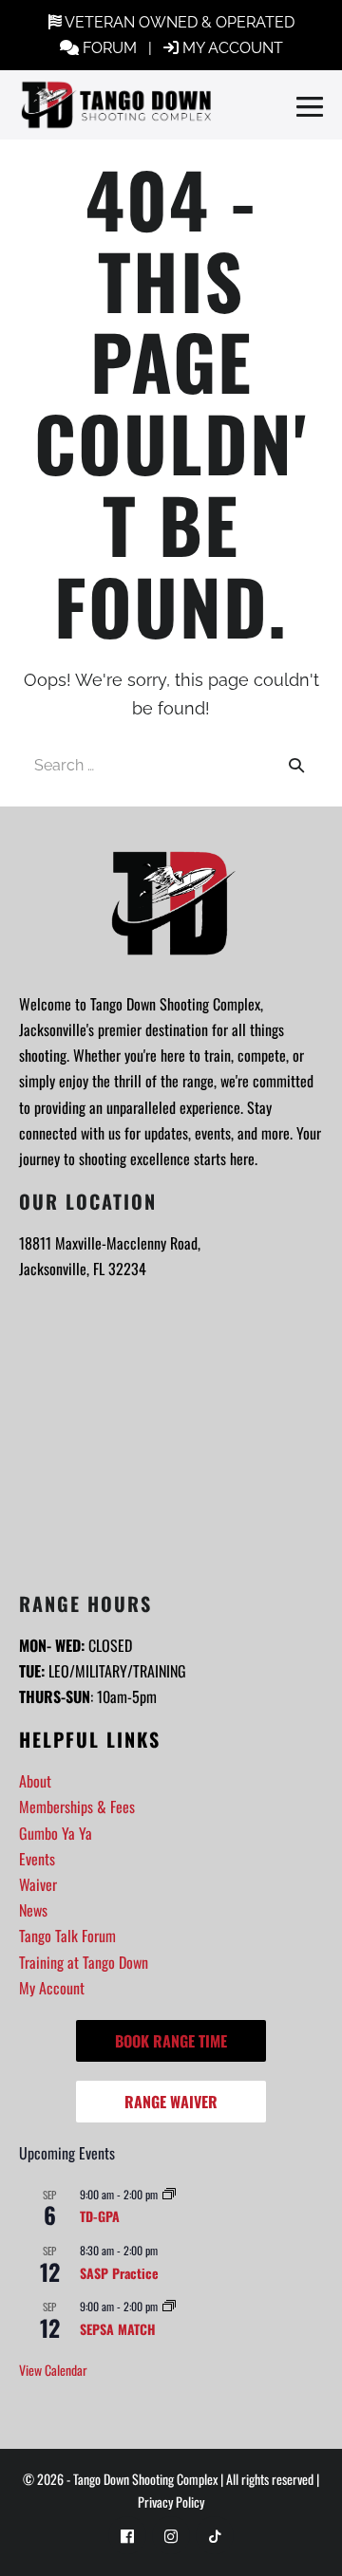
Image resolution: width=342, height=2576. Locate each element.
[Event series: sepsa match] (169, 2306)
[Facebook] (127, 2535)
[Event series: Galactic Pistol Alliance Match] (169, 2194)
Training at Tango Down (84, 1962)
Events (37, 1859)
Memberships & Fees (77, 1807)
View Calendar (53, 2370)
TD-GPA (100, 2216)
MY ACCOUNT (233, 48)
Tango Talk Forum (67, 1936)
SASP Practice (119, 2273)
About (35, 1781)
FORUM (110, 48)
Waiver (38, 1884)
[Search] (296, 765)
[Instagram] (171, 2535)
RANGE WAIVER (171, 2102)
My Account (52, 1988)
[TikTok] (215, 2535)
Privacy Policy (171, 2502)
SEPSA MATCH (118, 2329)
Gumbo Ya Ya (56, 1833)
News (33, 1910)
